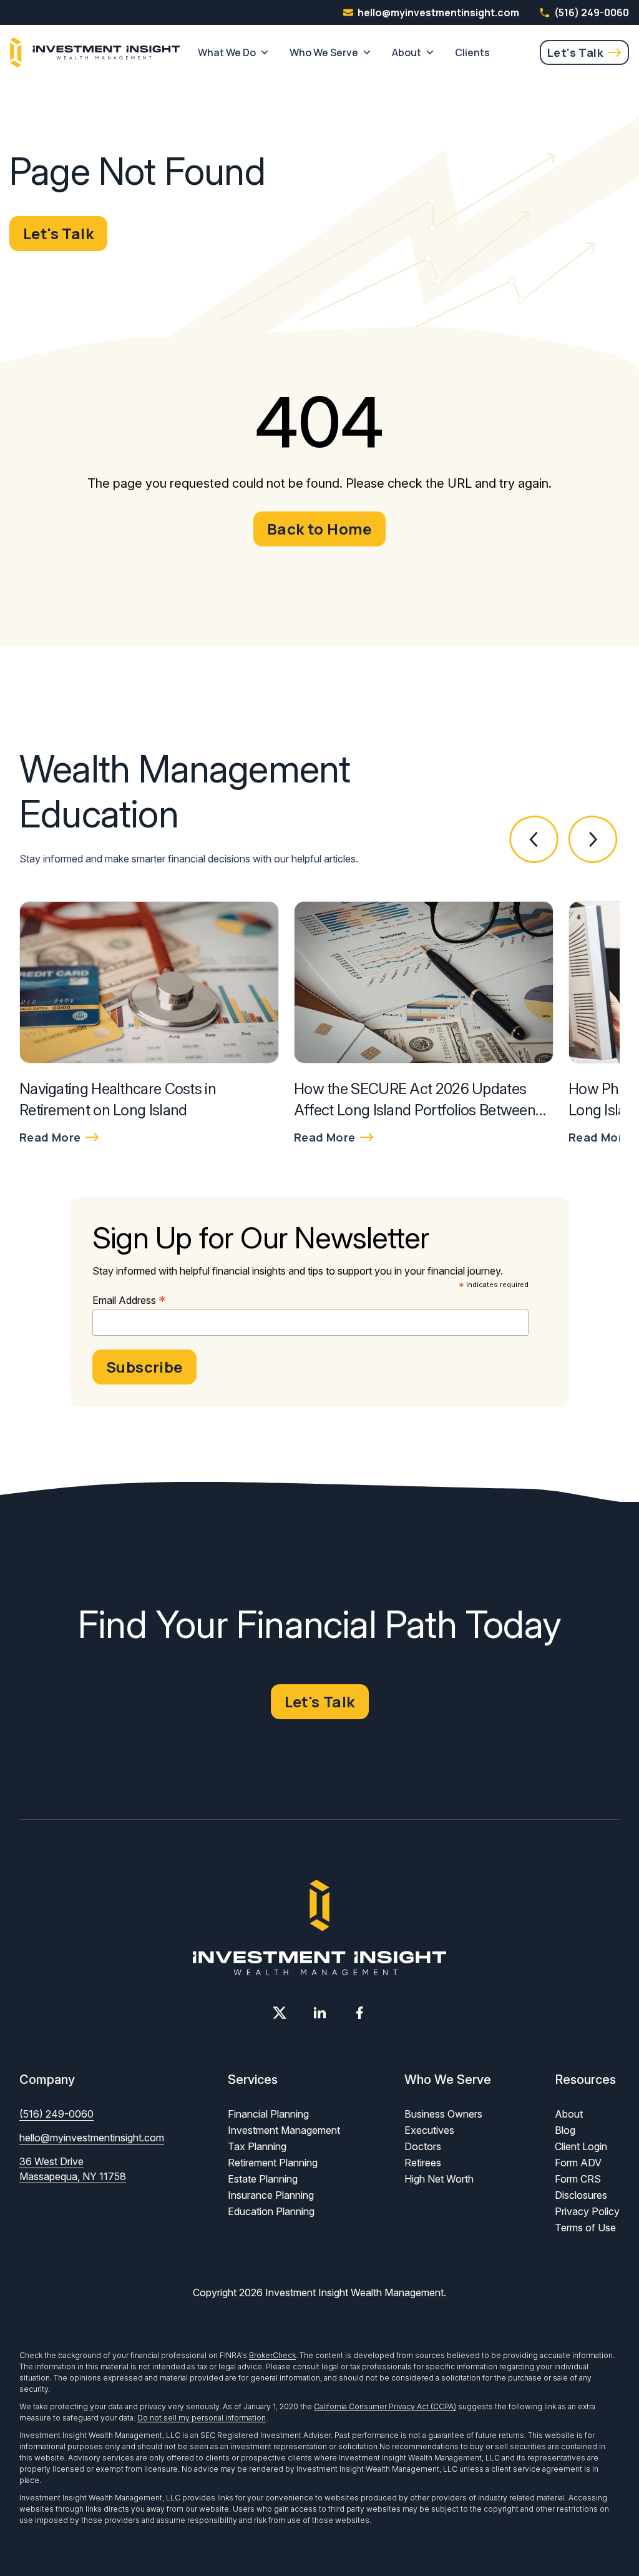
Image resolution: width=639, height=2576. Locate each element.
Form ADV (578, 2163)
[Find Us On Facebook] (359, 2013)
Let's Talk (575, 52)
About (407, 52)
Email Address (129, 1300)
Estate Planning (263, 2179)
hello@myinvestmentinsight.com (92, 2138)
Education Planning (271, 2211)
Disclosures (581, 2195)
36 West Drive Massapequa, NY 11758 (73, 2169)
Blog (565, 2130)
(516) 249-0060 (592, 12)
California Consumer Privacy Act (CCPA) (385, 2406)
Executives (429, 2130)
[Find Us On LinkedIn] (319, 2013)
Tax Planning (257, 2146)
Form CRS (578, 2179)
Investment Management (284, 2130)
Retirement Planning (273, 2163)
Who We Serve (324, 52)
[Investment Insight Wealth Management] (95, 52)
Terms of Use (585, 2228)
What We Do (227, 52)
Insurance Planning (271, 2195)
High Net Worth (439, 2179)
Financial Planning (268, 2114)
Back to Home (319, 529)
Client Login (581, 2146)
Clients (472, 52)
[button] (534, 840)
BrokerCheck (272, 2355)
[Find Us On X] (280, 2013)
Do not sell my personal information (202, 2418)
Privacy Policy (587, 2211)
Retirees (423, 2163)
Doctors (423, 2146)
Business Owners (443, 2114)
